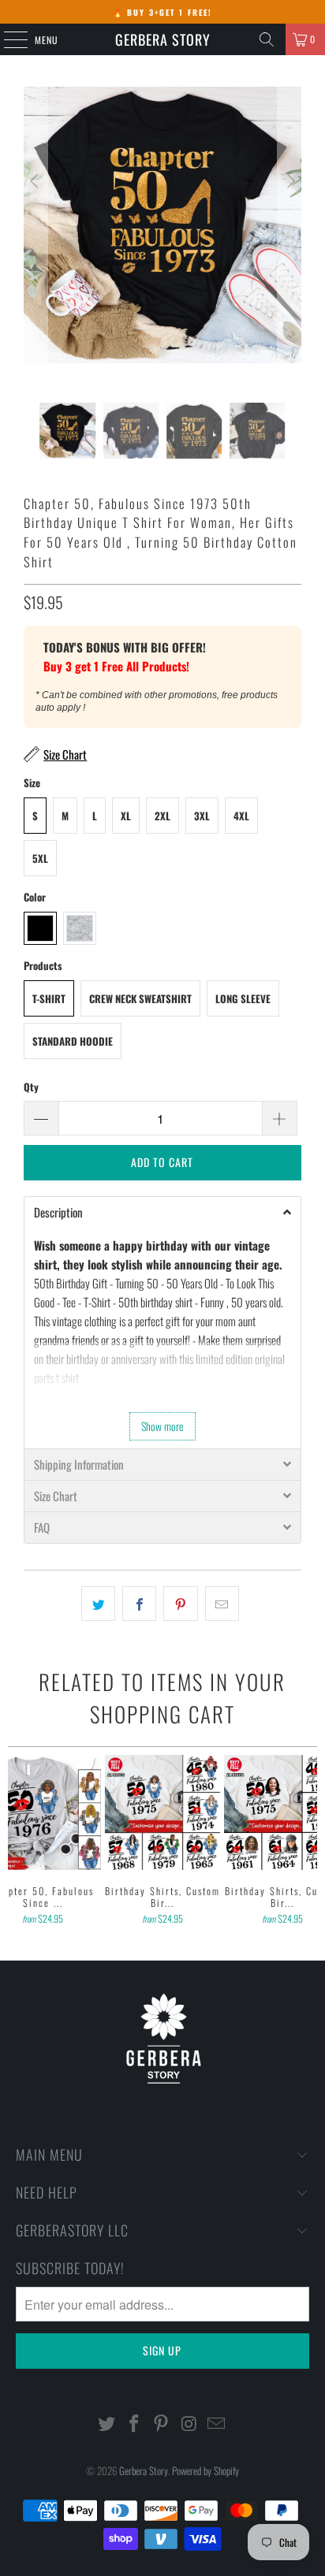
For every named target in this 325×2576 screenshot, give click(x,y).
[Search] (267, 39)
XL (126, 816)
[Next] (290, 245)
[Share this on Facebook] (139, 1604)
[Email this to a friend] (222, 1604)
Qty (31, 1087)
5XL (40, 858)
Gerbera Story (163, 39)
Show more (162, 1426)
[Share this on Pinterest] (180, 1604)
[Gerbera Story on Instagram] (189, 2424)
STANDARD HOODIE (73, 1041)
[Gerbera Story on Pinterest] (162, 2424)
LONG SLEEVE (243, 998)
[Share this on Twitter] (98, 1604)
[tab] (162, 1212)
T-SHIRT (49, 998)
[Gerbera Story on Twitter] (107, 2424)
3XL (202, 816)
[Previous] (35, 245)
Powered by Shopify (205, 2470)
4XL (241, 816)
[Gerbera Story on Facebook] (134, 2424)
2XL (162, 816)
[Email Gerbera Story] (217, 2424)
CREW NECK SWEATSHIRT (140, 998)
